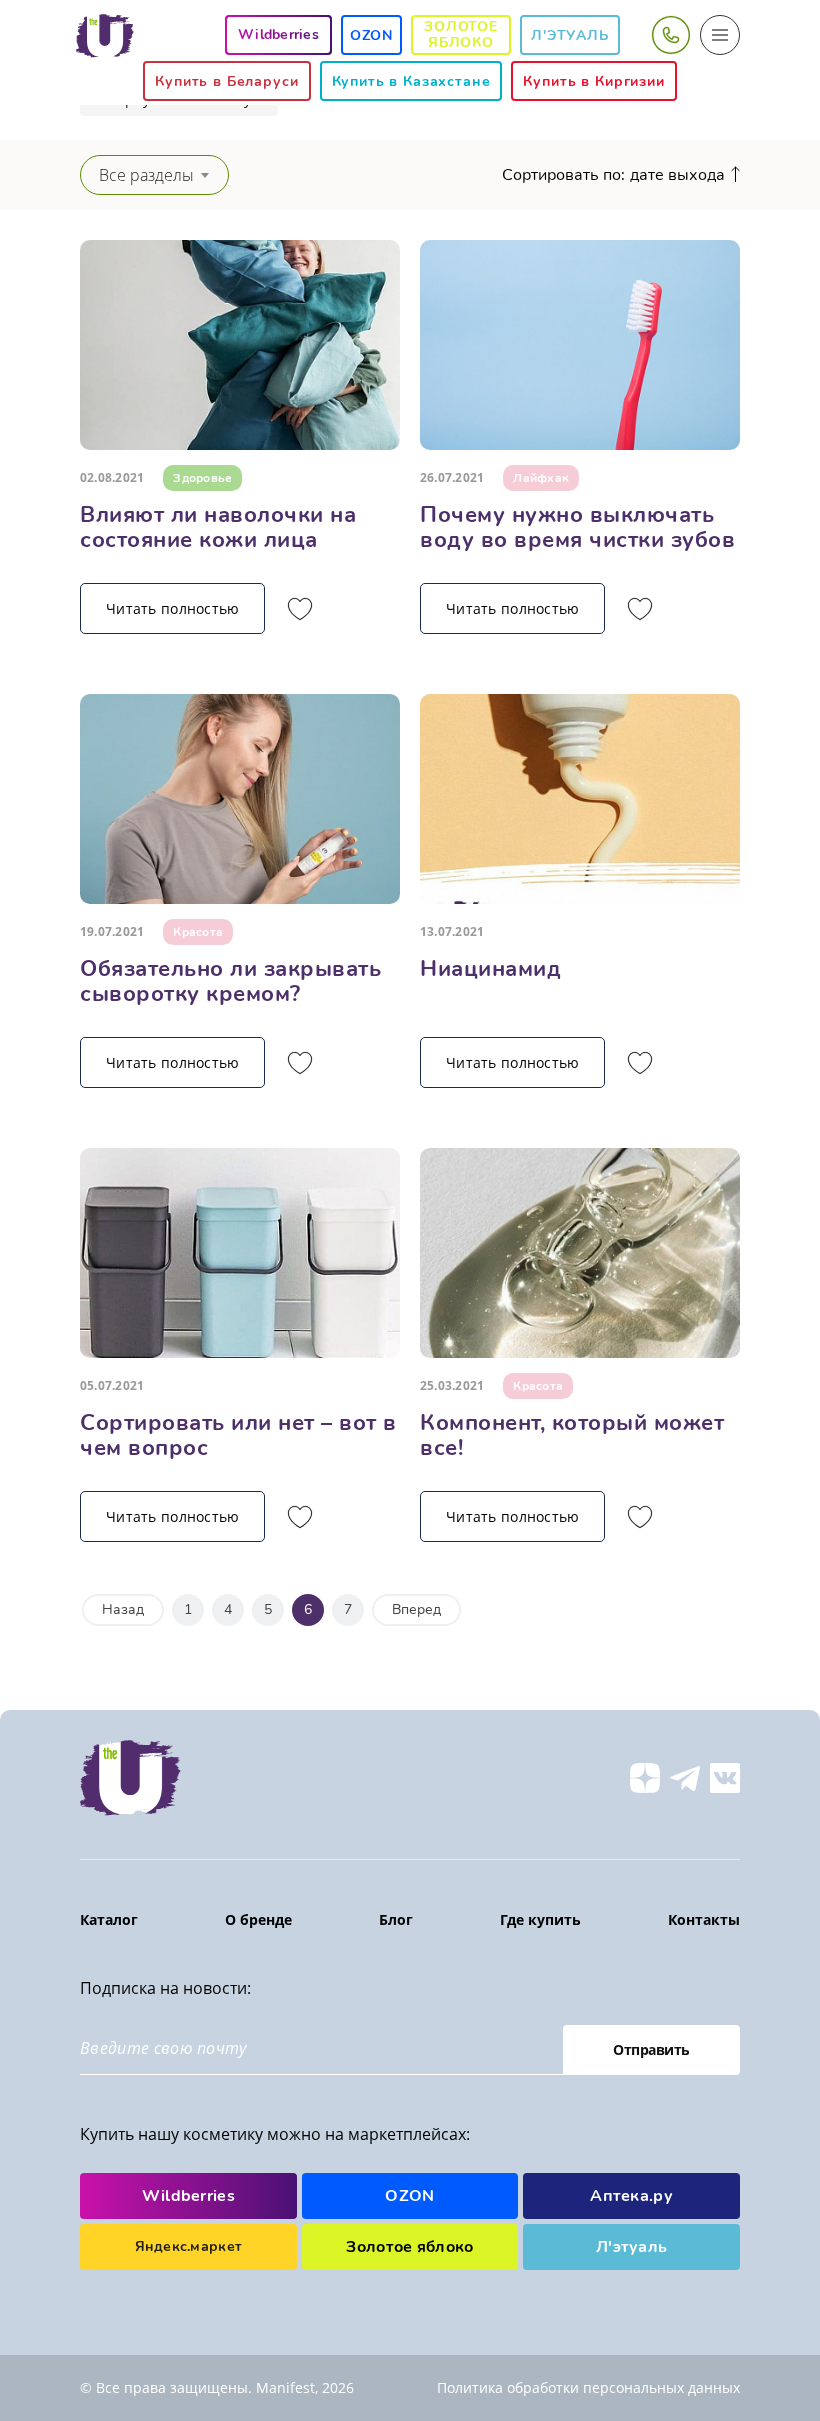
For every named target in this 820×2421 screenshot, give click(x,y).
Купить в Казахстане (411, 81)
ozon (371, 35)
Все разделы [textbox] (146, 175)
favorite (300, 609)
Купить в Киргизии (593, 81)
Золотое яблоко (461, 34)
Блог (396, 1919)
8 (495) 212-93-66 (670, 35)
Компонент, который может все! (572, 1435)
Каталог (109, 1919)
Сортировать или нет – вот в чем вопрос (238, 1435)
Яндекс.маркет (189, 2246)
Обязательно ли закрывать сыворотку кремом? (230, 981)
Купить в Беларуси (226, 81)
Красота (198, 932)
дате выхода (677, 175)
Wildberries (189, 2196)
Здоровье (202, 478)
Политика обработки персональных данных (588, 2387)
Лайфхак (541, 478)
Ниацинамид (490, 969)
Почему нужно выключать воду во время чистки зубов (577, 527)
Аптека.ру (631, 2196)
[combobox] (154, 175)
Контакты (704, 1919)
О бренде (258, 1919)
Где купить (540, 1919)
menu (720, 35)
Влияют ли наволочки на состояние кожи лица (218, 527)
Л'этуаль (570, 35)
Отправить (651, 2049)
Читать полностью (172, 608)
